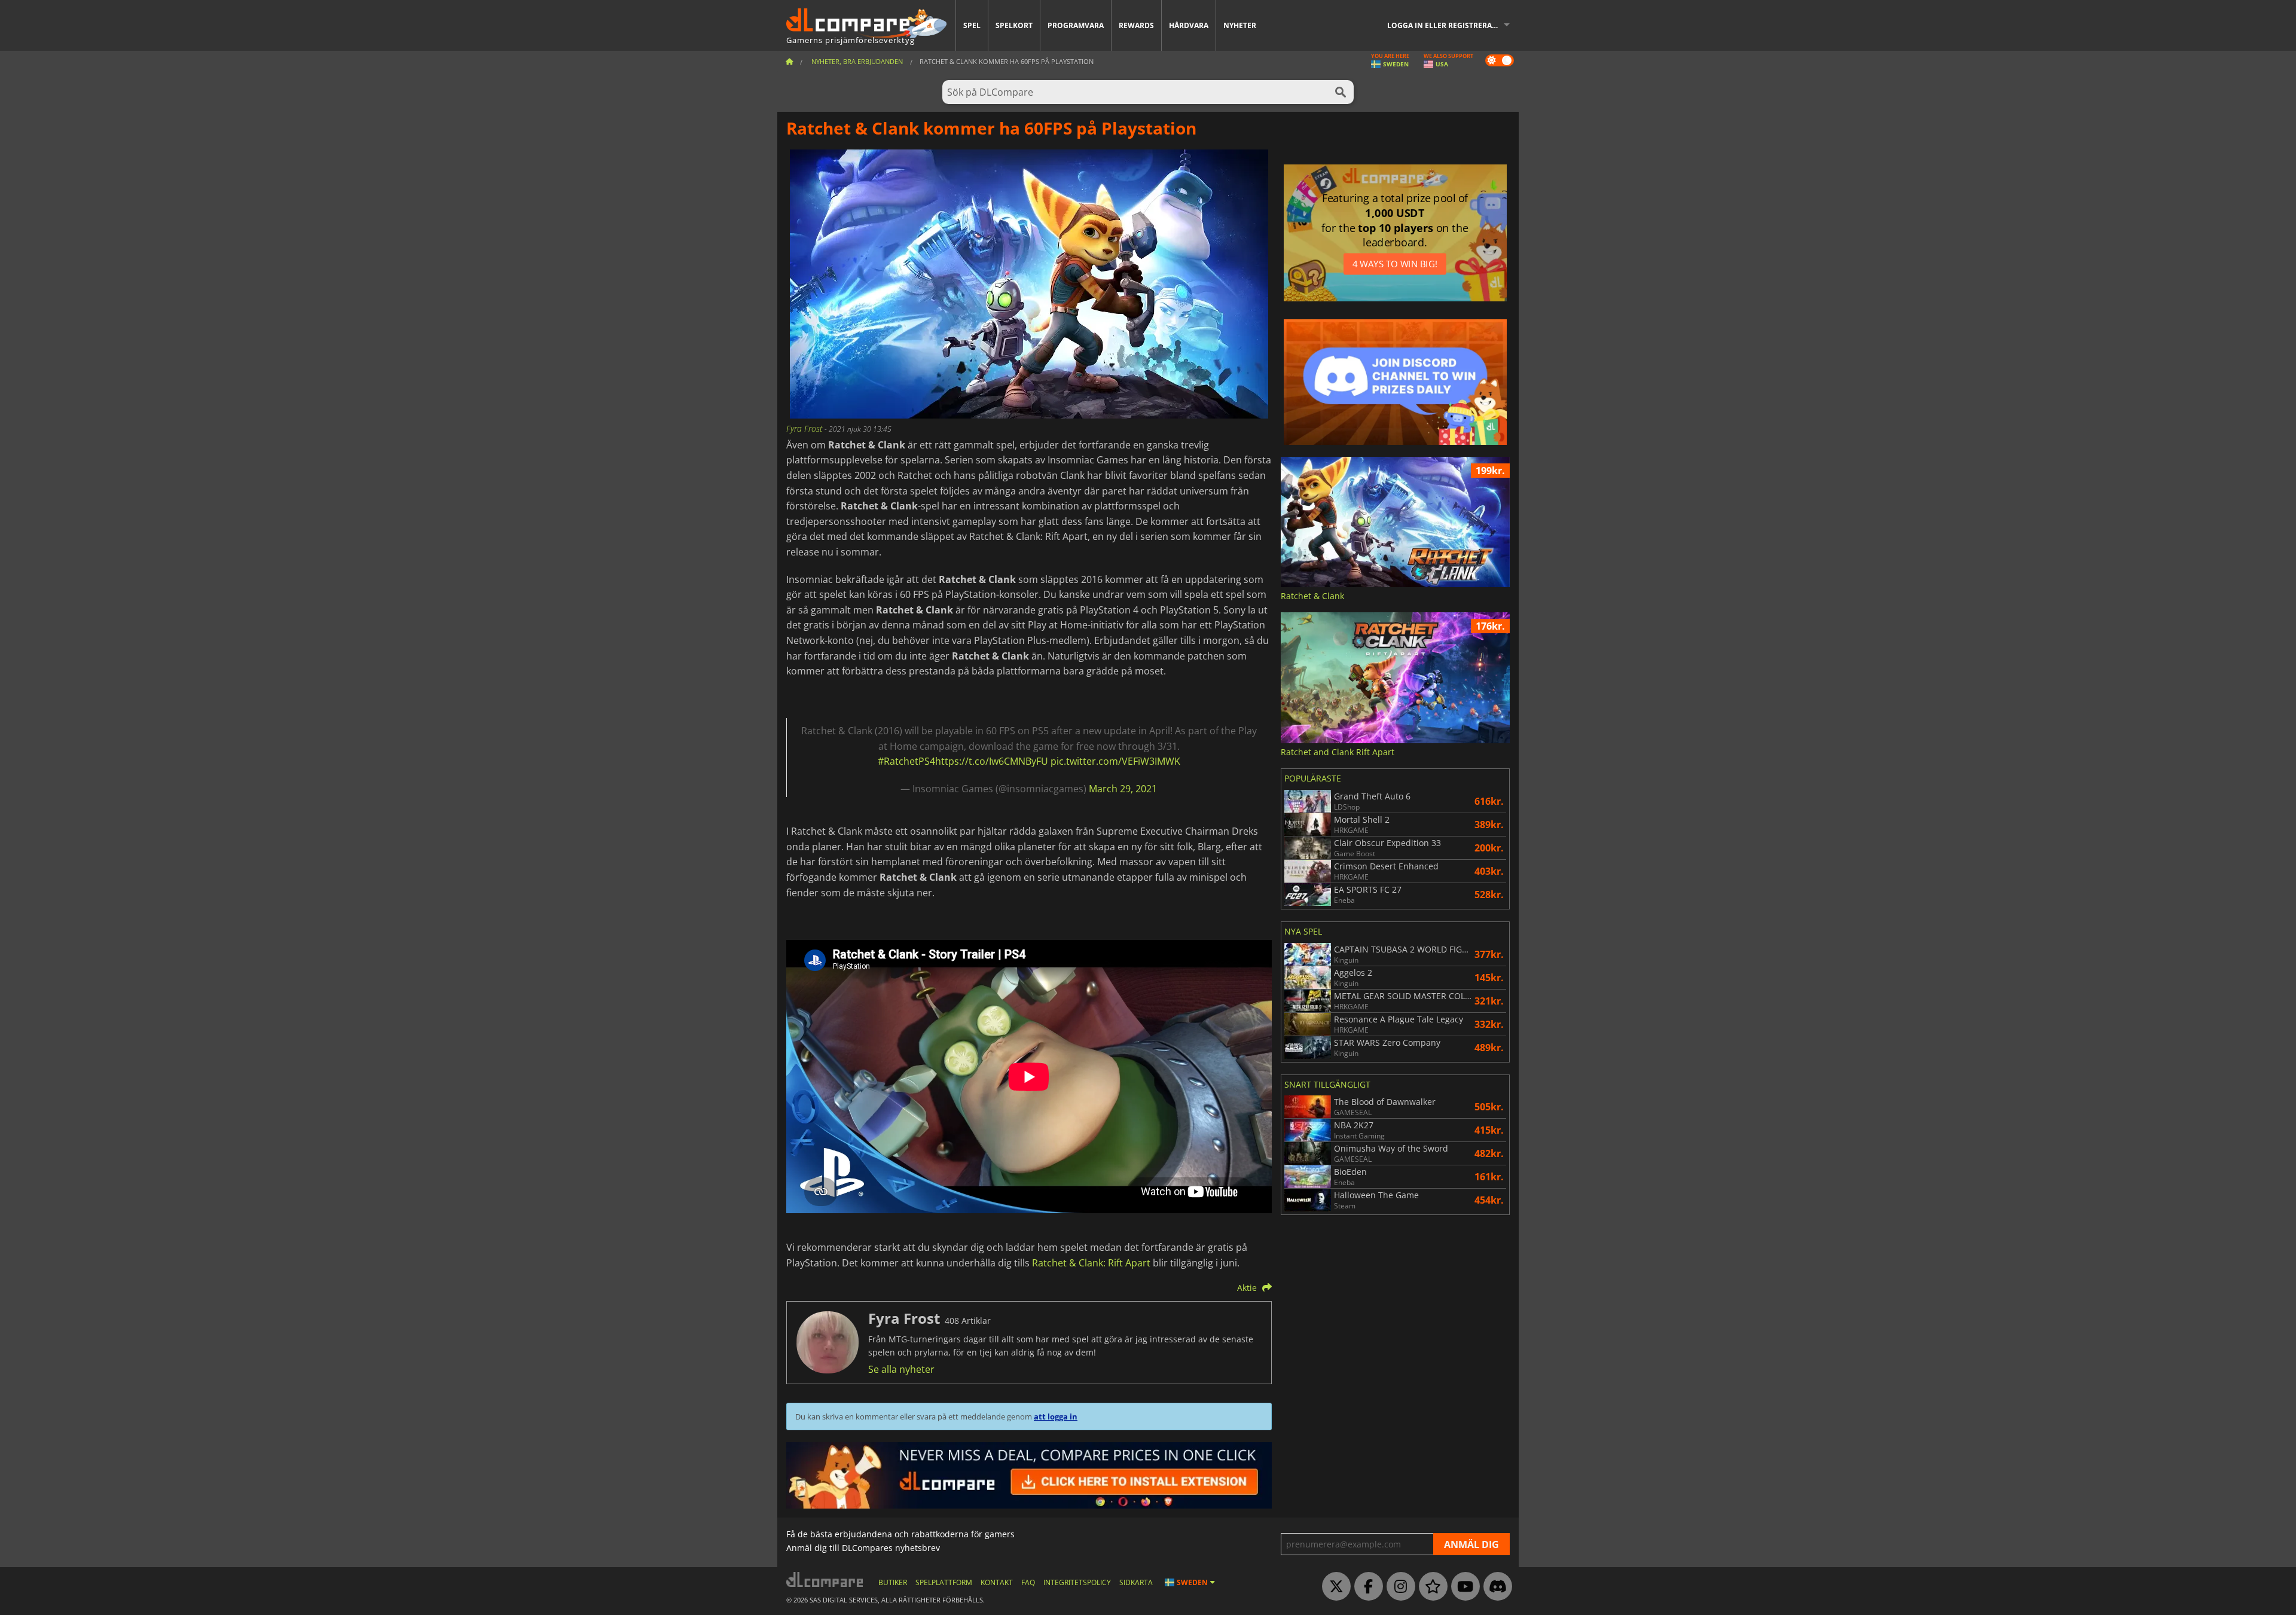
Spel (972, 25)
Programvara (1076, 25)
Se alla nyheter (901, 1369)
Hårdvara (1189, 25)
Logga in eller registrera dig (1447, 25)
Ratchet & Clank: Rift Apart (1091, 1263)
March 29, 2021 (1123, 789)
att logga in (1056, 1416)
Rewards (1136, 25)
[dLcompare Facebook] (1366, 1587)
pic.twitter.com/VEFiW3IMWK (1115, 761)
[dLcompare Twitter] (1333, 1587)
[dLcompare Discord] (1495, 1587)
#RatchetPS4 (906, 761)
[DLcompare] (825, 1579)
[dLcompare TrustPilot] (1430, 1587)
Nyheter (1240, 25)
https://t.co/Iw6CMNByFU (992, 761)
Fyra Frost (805, 428)
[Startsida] (789, 61)
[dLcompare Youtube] (1463, 1587)
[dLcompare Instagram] (1398, 1587)
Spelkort (1014, 25)
